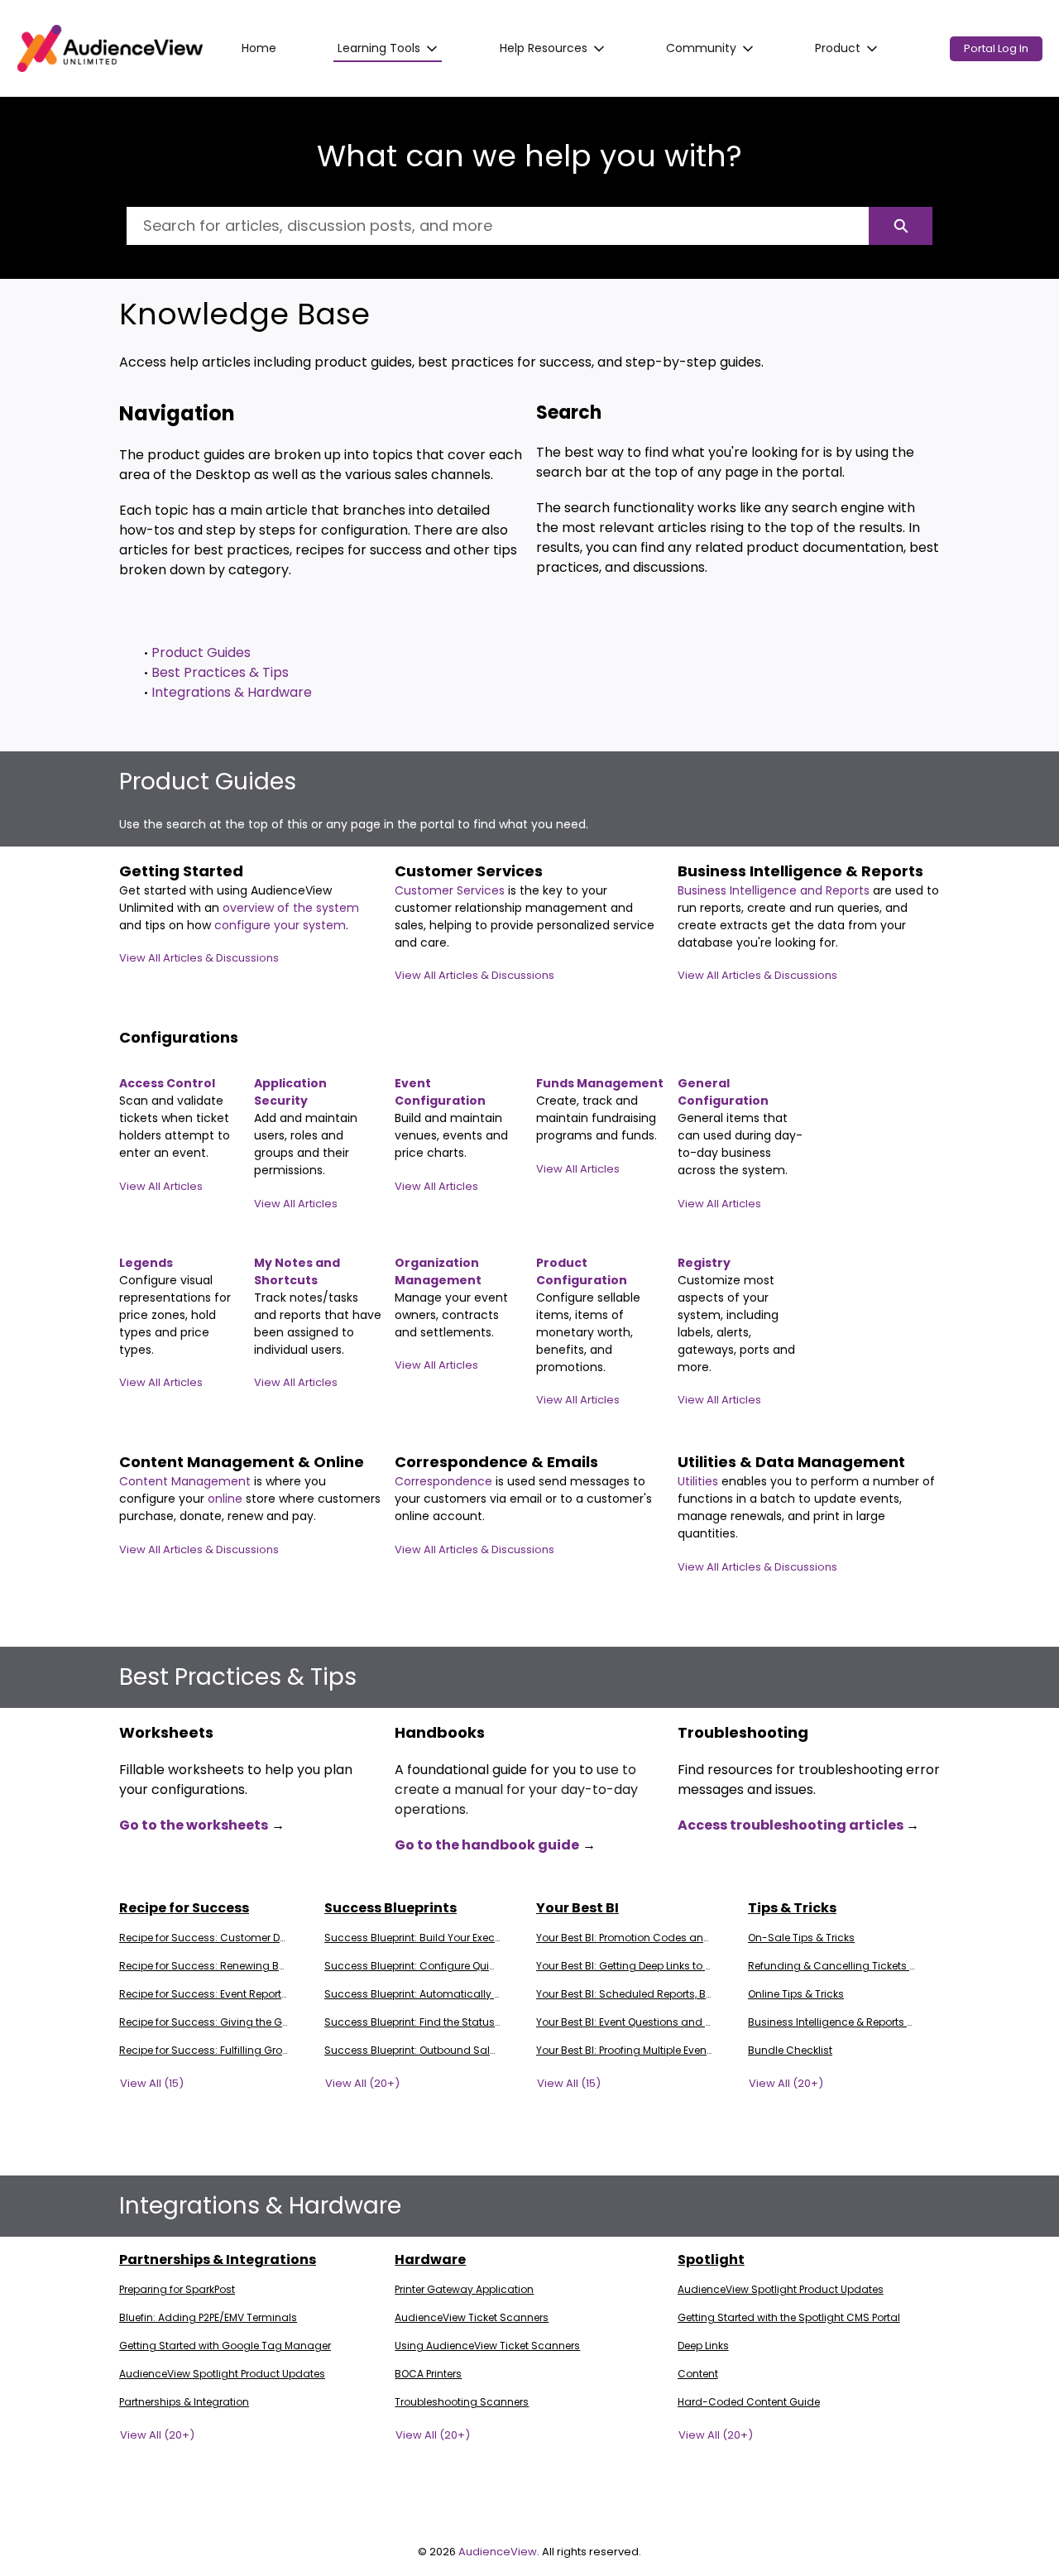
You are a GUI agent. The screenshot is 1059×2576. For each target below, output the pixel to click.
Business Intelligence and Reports (775, 890)
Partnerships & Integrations (218, 2259)
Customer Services (451, 890)
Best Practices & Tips (220, 672)
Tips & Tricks (792, 1908)
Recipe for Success (184, 1908)
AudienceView (498, 2552)
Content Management (187, 1481)
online (227, 1499)
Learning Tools (379, 48)
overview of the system (291, 908)
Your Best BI (577, 1908)
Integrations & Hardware (232, 692)
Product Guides (201, 652)
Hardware (430, 2259)
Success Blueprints (391, 1908)
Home (259, 48)
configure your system (280, 925)
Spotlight (711, 2259)
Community (701, 48)
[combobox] (498, 226)
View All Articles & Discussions (199, 958)
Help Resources (544, 48)
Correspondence (443, 1481)
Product (838, 48)
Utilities (700, 1481)
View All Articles (161, 1186)
